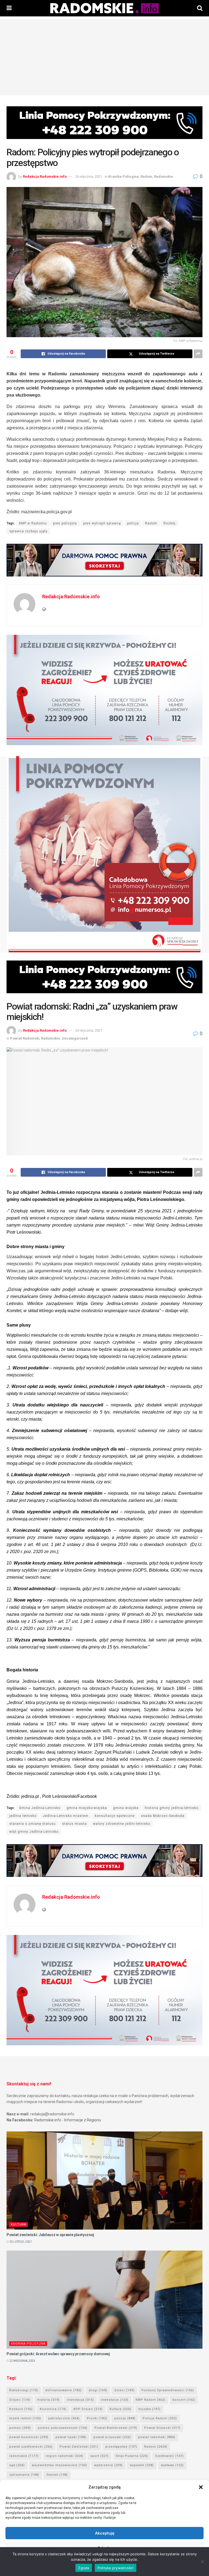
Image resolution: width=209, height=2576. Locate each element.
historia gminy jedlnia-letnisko (172, 1808)
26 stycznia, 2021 (89, 176)
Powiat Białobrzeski (116, 2428)
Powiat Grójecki (162, 2428)
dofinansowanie (63, 2390)
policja (133, 523)
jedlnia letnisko (23, 1816)
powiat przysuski (112, 2437)
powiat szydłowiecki (31, 2447)
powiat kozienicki (29, 2437)
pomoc (20, 2428)
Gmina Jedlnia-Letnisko (40, 1808)
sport (99, 2456)
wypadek (142, 2465)
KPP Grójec (88, 2409)
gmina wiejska (126, 1808)
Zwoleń (57, 2475)
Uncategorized (75, 1038)
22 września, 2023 (22, 2361)
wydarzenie (108, 2465)
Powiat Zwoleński (79, 2447)
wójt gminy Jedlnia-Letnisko (34, 1832)
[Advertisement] (104, 57)
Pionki (97, 2418)
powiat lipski (71, 2437)
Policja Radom (160, 2418)
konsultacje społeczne (115, 1816)
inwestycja (80, 2400)
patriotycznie (64, 2418)
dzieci (124, 2390)
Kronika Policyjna (124, 176)
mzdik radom (25, 2418)
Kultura (19, 2225)
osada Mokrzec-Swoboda (163, 1816)
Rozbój (170, 523)
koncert (184, 2400)
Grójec (20, 2400)
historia (48, 2400)
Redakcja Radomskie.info (45, 176)
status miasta (74, 1824)
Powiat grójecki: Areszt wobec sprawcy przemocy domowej (58, 2354)
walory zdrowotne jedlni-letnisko (122, 1824)
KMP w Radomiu (33, 523)
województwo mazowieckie (59, 2465)
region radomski (64, 2456)
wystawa (172, 2465)
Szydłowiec (169, 2456)
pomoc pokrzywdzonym (63, 2428)
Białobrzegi (24, 2390)
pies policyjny (65, 523)
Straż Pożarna (132, 2456)
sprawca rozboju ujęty (28, 531)
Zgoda (84, 2568)
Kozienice (53, 2409)
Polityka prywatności (116, 2568)
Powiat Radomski (25, 1038)
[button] (201, 2487)
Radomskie (164, 176)
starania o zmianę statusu (33, 1824)
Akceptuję (105, 2533)
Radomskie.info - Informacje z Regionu (68, 2120)
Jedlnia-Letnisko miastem (66, 1816)
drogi (98, 2390)
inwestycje (115, 2400)
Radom (146, 176)
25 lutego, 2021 (20, 2242)
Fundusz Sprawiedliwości (168, 2390)
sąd (17, 2465)
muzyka (149, 2409)
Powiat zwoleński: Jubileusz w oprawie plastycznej (50, 2235)
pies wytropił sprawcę (102, 523)
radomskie (24, 2456)
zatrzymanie (24, 2475)
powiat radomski (157, 2437)
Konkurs (21, 2409)
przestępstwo (121, 2447)
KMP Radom (150, 2400)
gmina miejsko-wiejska (87, 1808)
